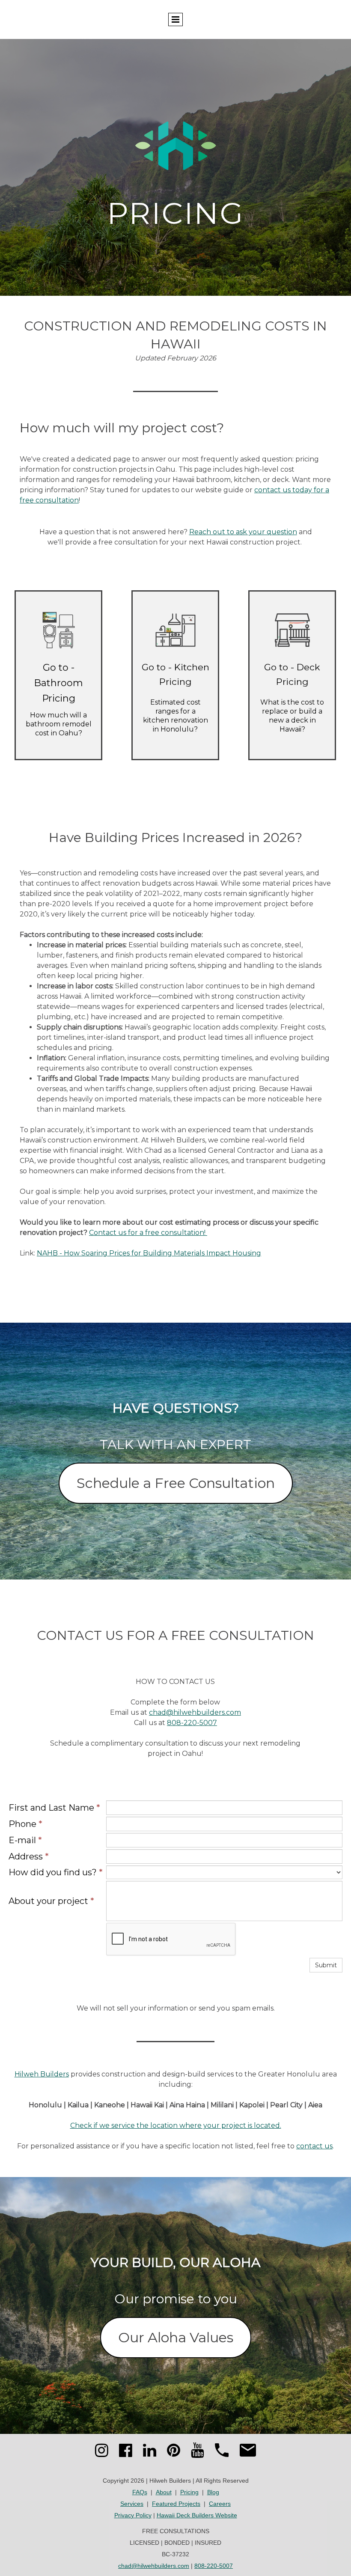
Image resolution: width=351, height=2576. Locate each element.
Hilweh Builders (42, 2074)
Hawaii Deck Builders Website (197, 2515)
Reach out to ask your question (243, 532)
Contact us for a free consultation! (148, 1233)
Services (132, 2504)
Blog (213, 2492)
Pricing (189, 2492)
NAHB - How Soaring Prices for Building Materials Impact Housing (149, 1253)
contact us (314, 2146)
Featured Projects (176, 2504)
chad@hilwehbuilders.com (195, 1712)
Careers (220, 2504)
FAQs (140, 2492)
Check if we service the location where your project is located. (176, 2125)
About (164, 2492)
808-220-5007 (192, 1723)
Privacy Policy (133, 2515)
